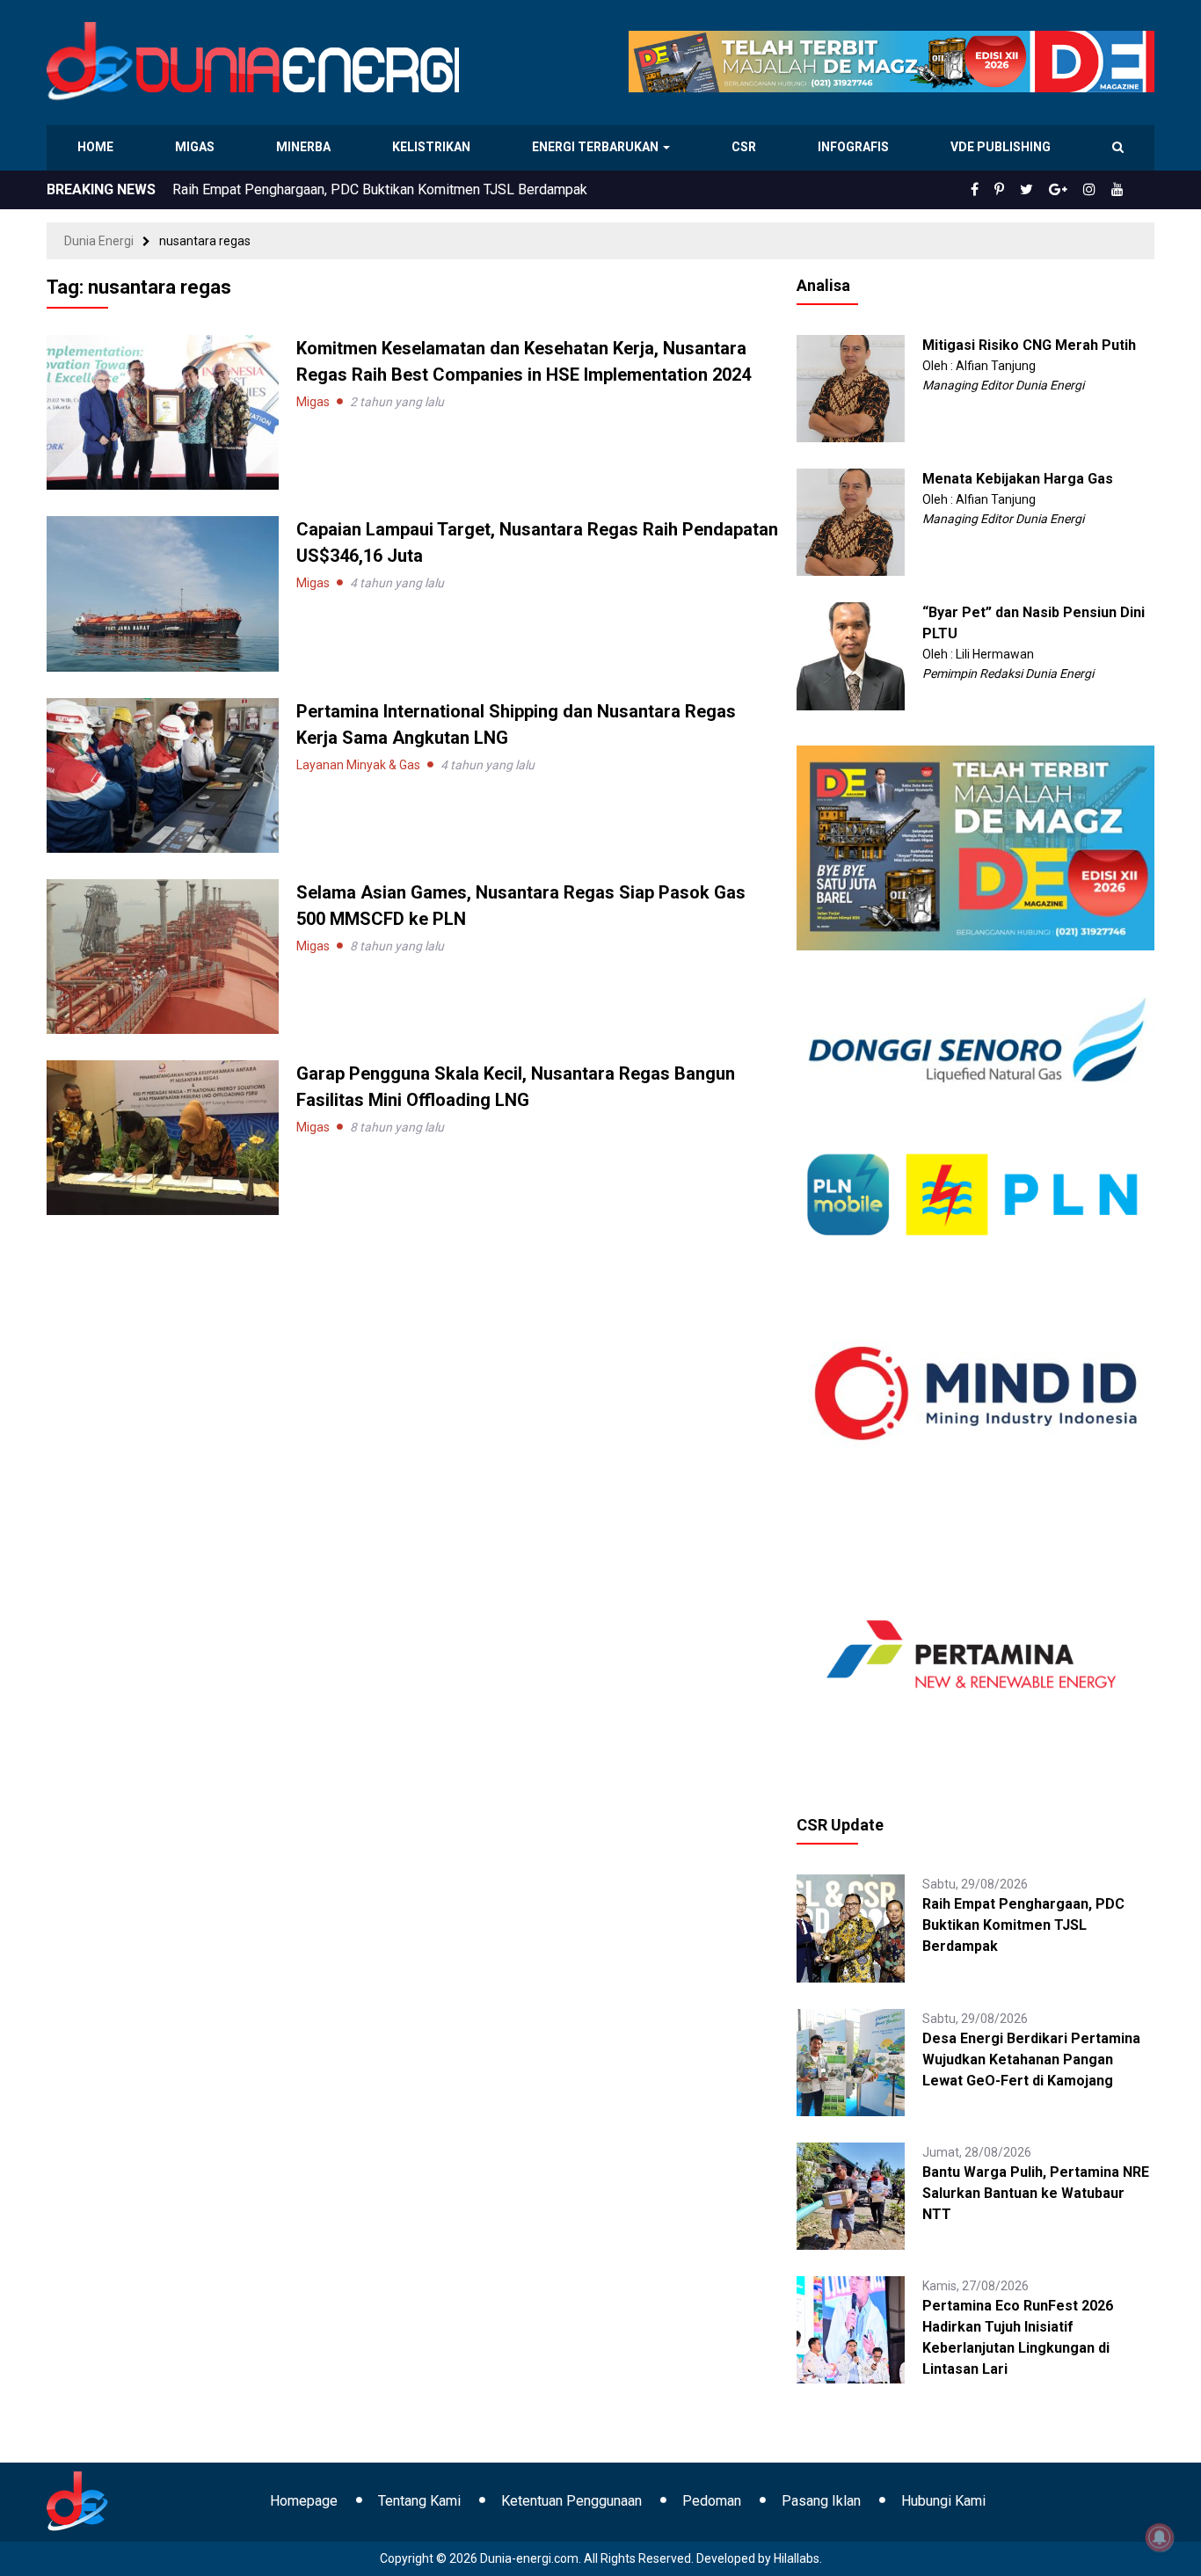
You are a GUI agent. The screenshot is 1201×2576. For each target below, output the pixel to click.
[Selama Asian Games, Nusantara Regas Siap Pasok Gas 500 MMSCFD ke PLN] (163, 956)
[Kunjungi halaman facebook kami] (1003, 190)
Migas (197, 147)
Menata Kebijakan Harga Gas (1018, 479)
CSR (746, 147)
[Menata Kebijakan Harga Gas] (850, 521)
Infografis (855, 147)
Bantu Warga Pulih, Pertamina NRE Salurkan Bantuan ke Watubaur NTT (1036, 2193)
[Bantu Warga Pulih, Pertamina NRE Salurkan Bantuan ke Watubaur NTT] (850, 2195)
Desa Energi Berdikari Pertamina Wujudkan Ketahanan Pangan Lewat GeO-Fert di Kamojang (450, 189)
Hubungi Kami (943, 2501)
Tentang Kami (419, 2501)
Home (96, 147)
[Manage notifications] (1160, 2537)
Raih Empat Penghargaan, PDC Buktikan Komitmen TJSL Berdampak (1023, 1925)
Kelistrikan (434, 147)
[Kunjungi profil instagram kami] (1097, 190)
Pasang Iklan (821, 2501)
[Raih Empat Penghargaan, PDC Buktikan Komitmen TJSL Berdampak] (850, 1927)
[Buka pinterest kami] (1023, 190)
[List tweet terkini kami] (1046, 190)
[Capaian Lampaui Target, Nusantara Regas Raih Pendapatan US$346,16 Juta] (163, 593)
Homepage (304, 2501)
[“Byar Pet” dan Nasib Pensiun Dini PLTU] (850, 655)
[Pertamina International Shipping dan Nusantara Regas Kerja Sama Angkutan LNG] (163, 774)
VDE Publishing (1000, 147)
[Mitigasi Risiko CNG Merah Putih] (850, 388)
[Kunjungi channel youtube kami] (1120, 190)
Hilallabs (797, 2558)
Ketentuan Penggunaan (571, 2501)
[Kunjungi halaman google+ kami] (1072, 190)
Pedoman (712, 2501)
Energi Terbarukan (598, 147)
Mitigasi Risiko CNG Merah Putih (1029, 345)
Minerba (307, 147)
